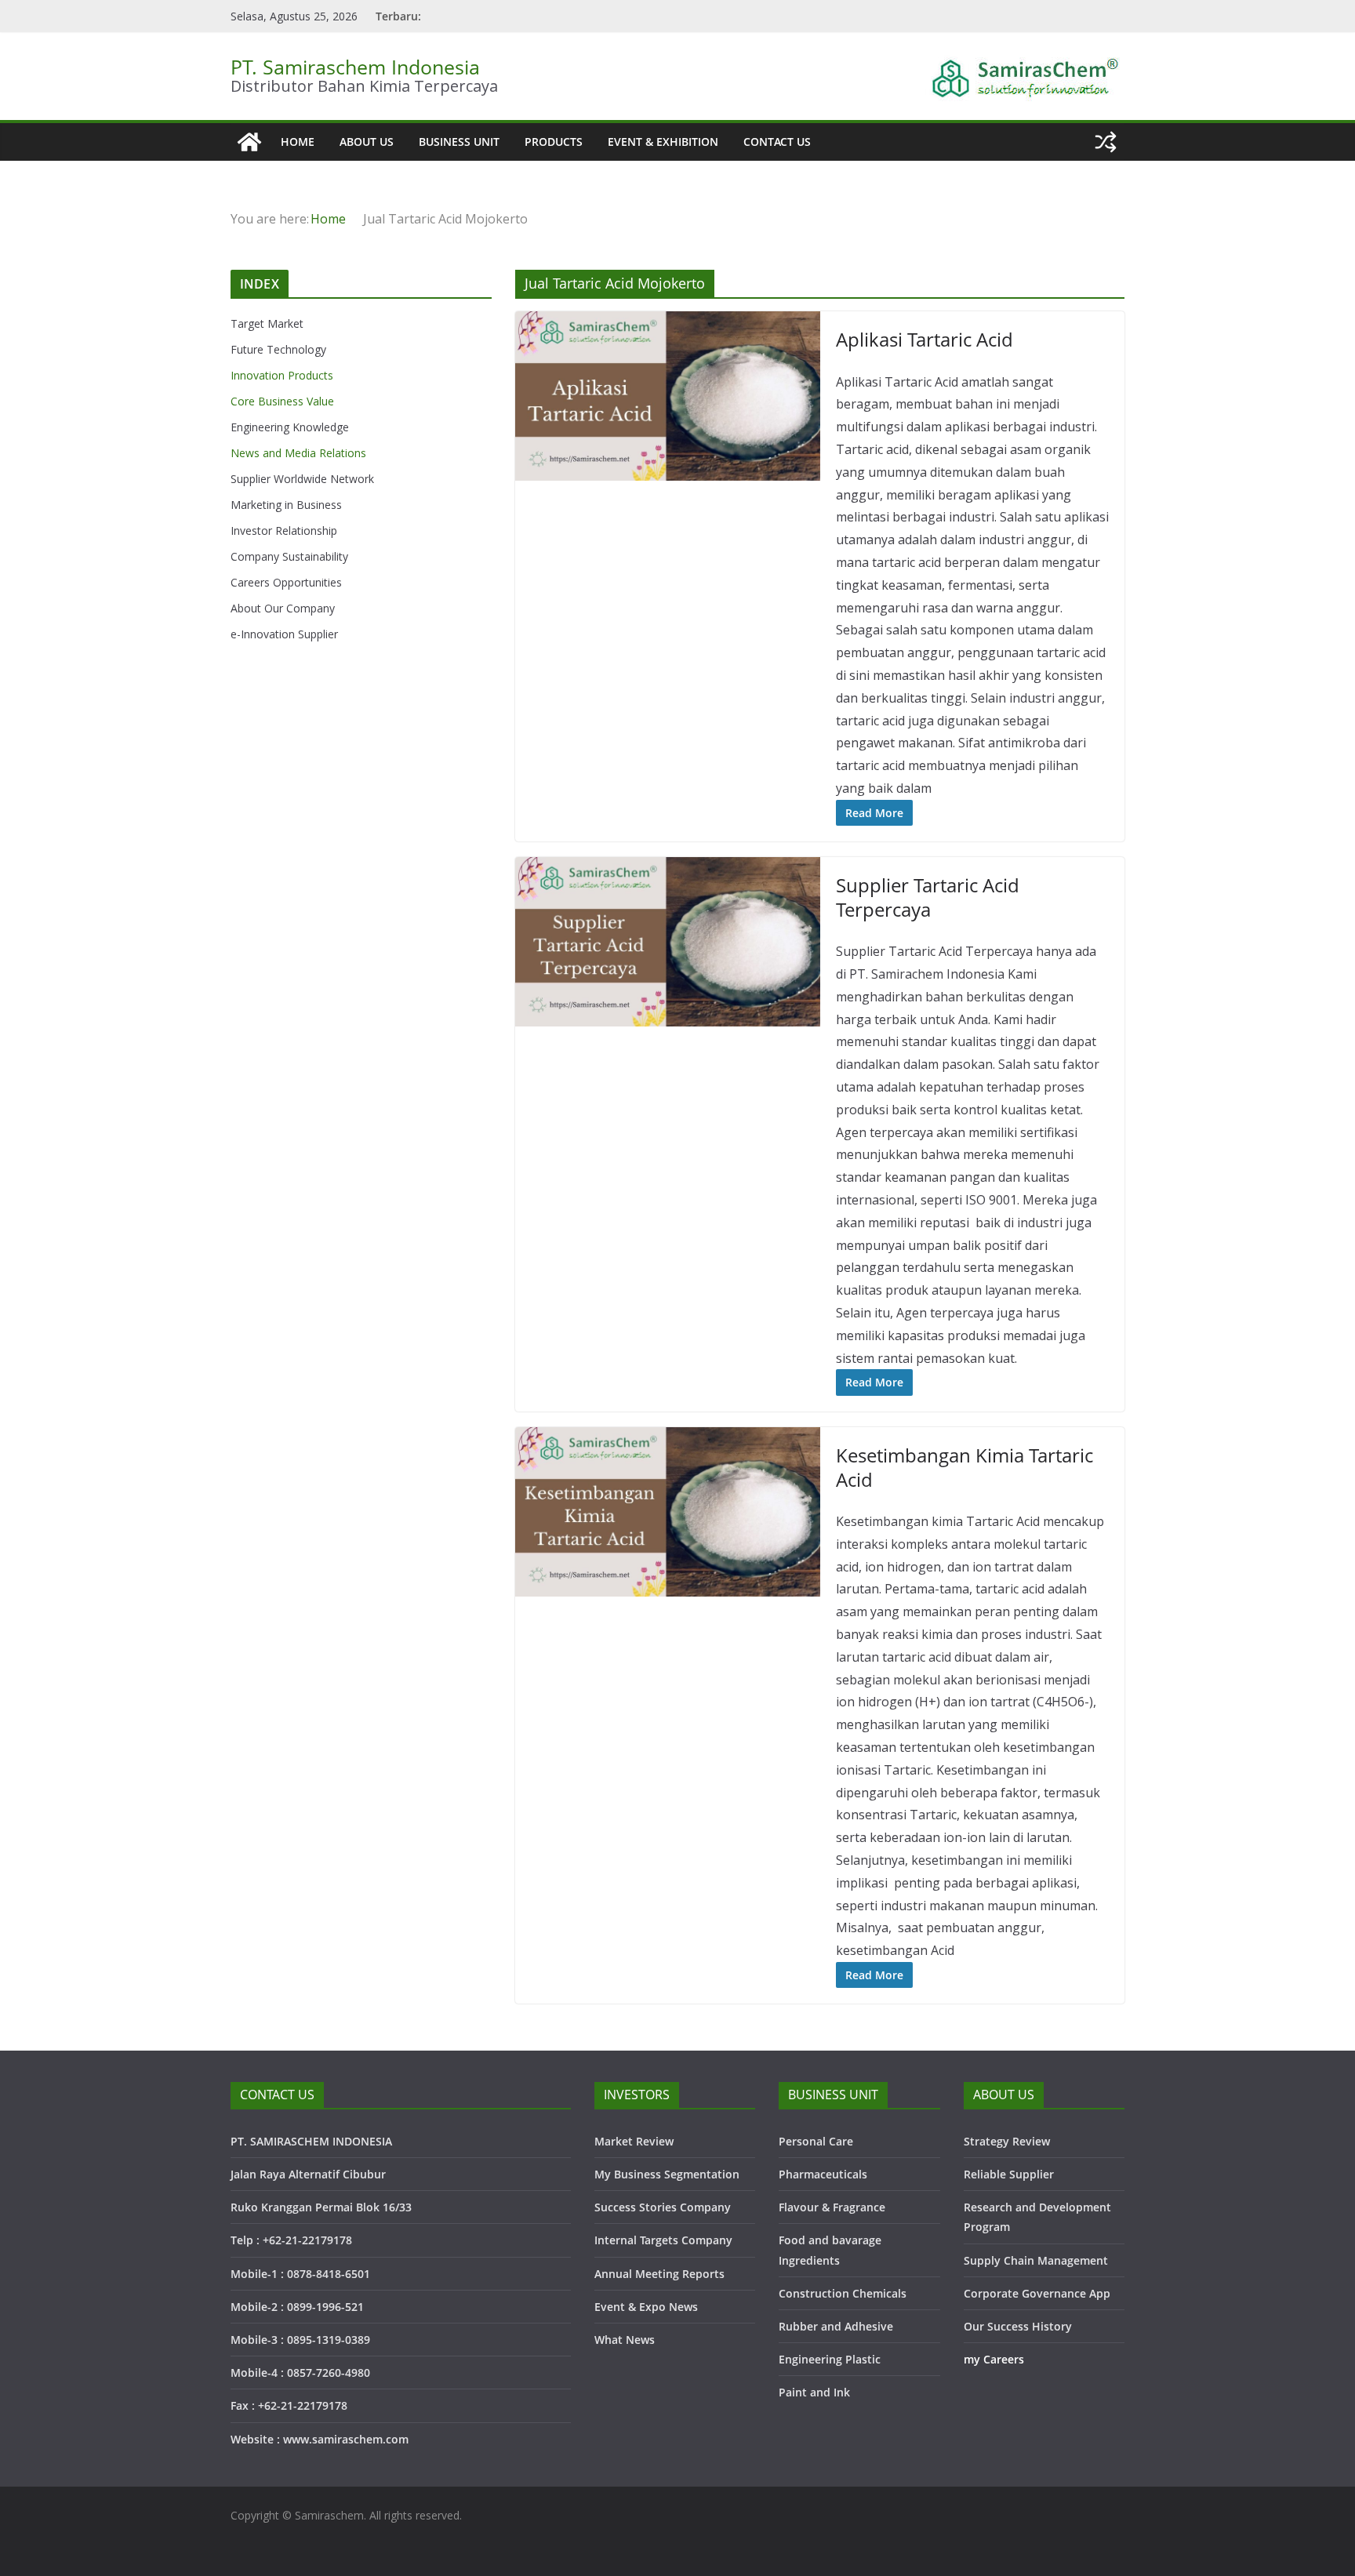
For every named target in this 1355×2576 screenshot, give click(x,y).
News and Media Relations (298, 453)
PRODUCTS (554, 142)
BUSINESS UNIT (459, 142)
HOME (298, 142)
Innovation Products (282, 375)
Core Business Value (282, 401)
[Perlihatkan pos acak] (1106, 142)
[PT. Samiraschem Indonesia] (249, 142)
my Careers (994, 2359)
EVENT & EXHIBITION (663, 142)
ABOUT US (367, 142)
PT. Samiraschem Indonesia (355, 67)
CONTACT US (777, 142)
